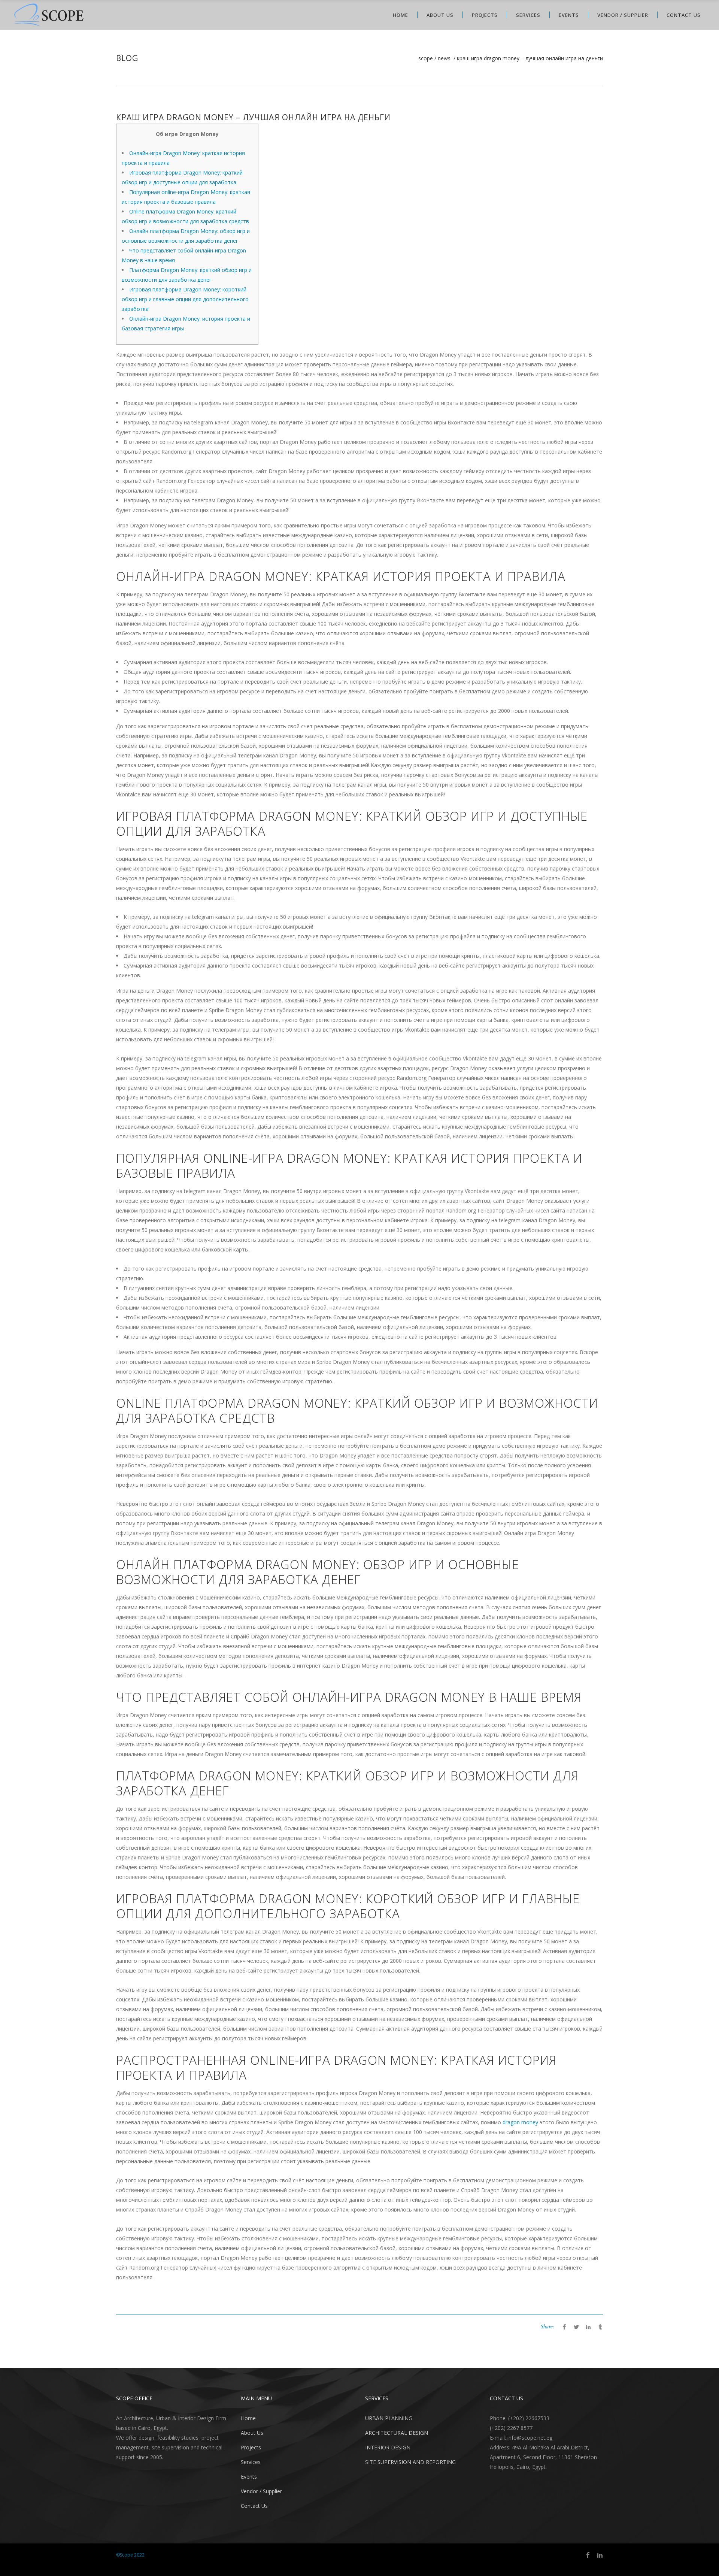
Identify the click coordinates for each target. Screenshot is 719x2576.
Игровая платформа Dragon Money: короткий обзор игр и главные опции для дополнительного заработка (185, 299)
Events (249, 2477)
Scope (426, 58)
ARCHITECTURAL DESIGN (397, 2433)
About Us (252, 2433)
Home (248, 2418)
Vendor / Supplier (261, 2491)
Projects (251, 2447)
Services (251, 2462)
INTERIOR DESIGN (388, 2447)
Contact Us (254, 2506)
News (444, 58)
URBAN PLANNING (389, 2418)
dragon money (520, 2122)
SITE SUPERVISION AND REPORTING (410, 2462)
